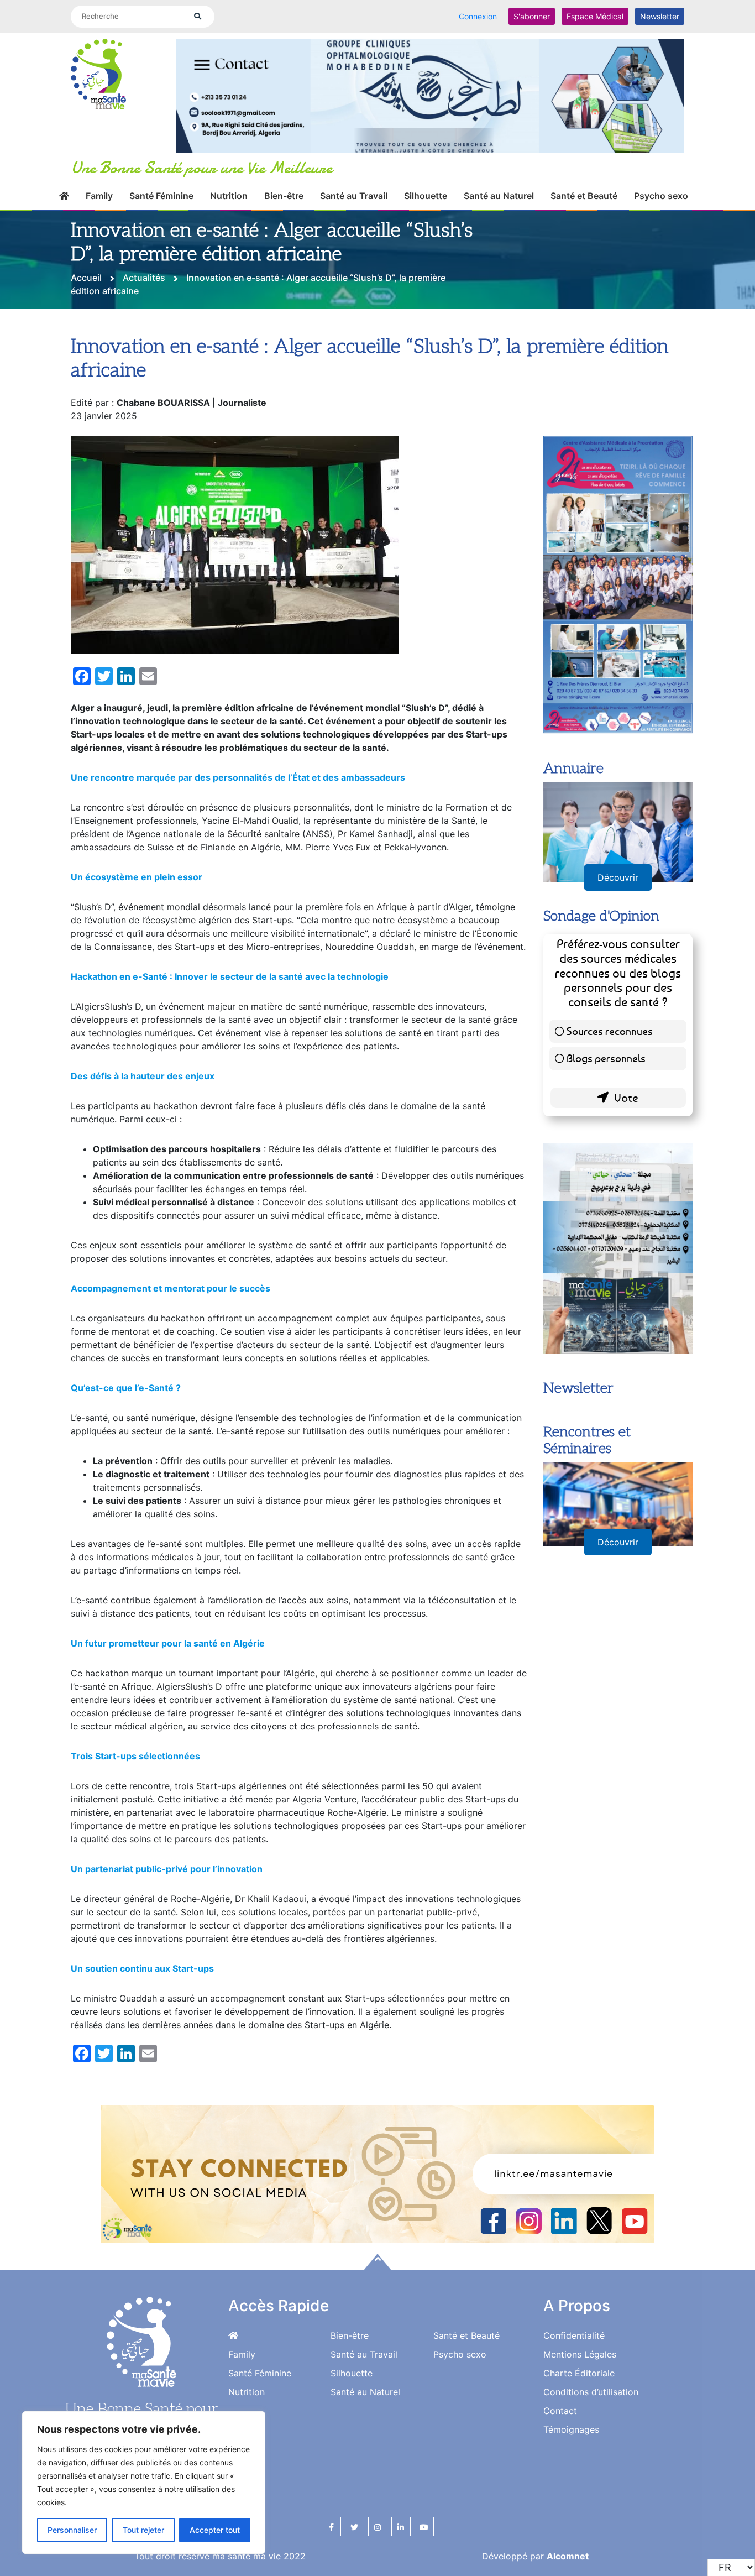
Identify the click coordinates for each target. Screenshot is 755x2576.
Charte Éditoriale (579, 2360)
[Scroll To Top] (377, 2249)
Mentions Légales (580, 2342)
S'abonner (532, 16)
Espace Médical (595, 16)
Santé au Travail (354, 183)
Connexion (478, 16)
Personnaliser (72, 2530)
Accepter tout (215, 2530)
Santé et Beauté (584, 183)
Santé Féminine (161, 183)
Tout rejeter (143, 2530)
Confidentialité (574, 2323)
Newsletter (660, 16)
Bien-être (284, 183)
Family (99, 183)
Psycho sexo (661, 183)
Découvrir (618, 865)
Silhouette (426, 183)
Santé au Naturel (499, 183)
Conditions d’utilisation (591, 2379)
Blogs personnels (606, 1045)
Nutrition (229, 183)
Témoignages (571, 2417)
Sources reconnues (610, 1018)
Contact (560, 2398)
